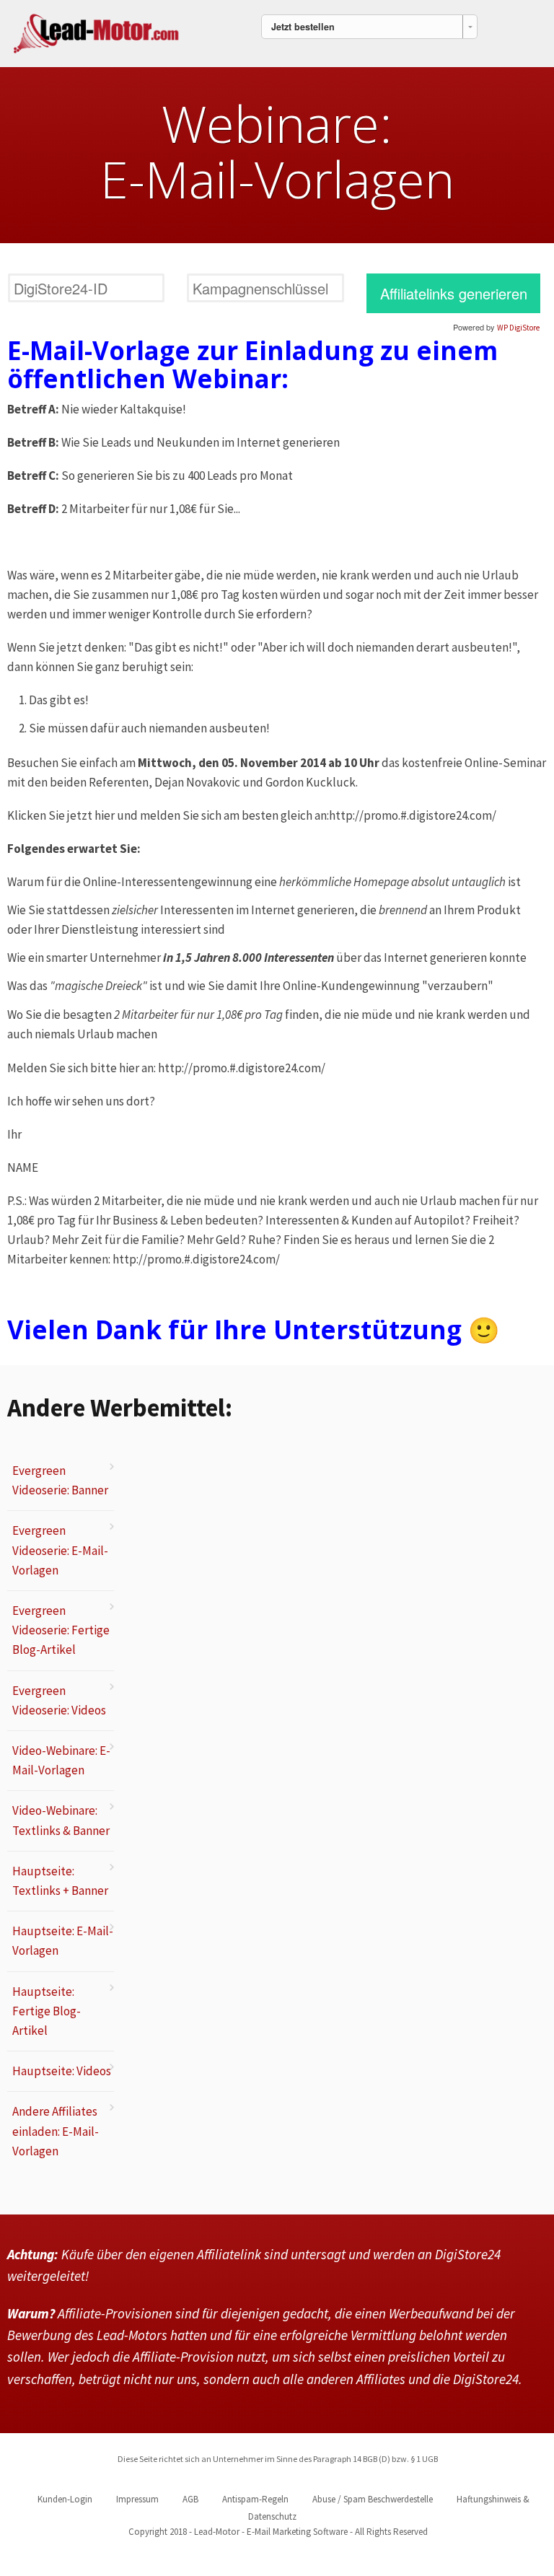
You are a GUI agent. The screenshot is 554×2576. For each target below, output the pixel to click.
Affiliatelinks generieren (454, 293)
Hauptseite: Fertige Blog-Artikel (47, 2011)
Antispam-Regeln (255, 2499)
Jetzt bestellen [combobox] (303, 27)
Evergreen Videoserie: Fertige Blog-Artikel (61, 1630)
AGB (190, 2499)
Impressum (137, 2499)
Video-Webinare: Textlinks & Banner (61, 1820)
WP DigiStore (518, 328)
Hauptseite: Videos (62, 2071)
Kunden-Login (65, 2499)
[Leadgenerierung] (97, 31)
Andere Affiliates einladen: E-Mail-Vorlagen (56, 2131)
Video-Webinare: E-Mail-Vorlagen (61, 1760)
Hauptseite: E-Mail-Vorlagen (63, 1941)
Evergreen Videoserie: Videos (59, 1700)
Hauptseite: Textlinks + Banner (60, 1881)
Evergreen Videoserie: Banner (60, 1480)
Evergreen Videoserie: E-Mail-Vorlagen (60, 1550)
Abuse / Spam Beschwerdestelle (373, 2499)
